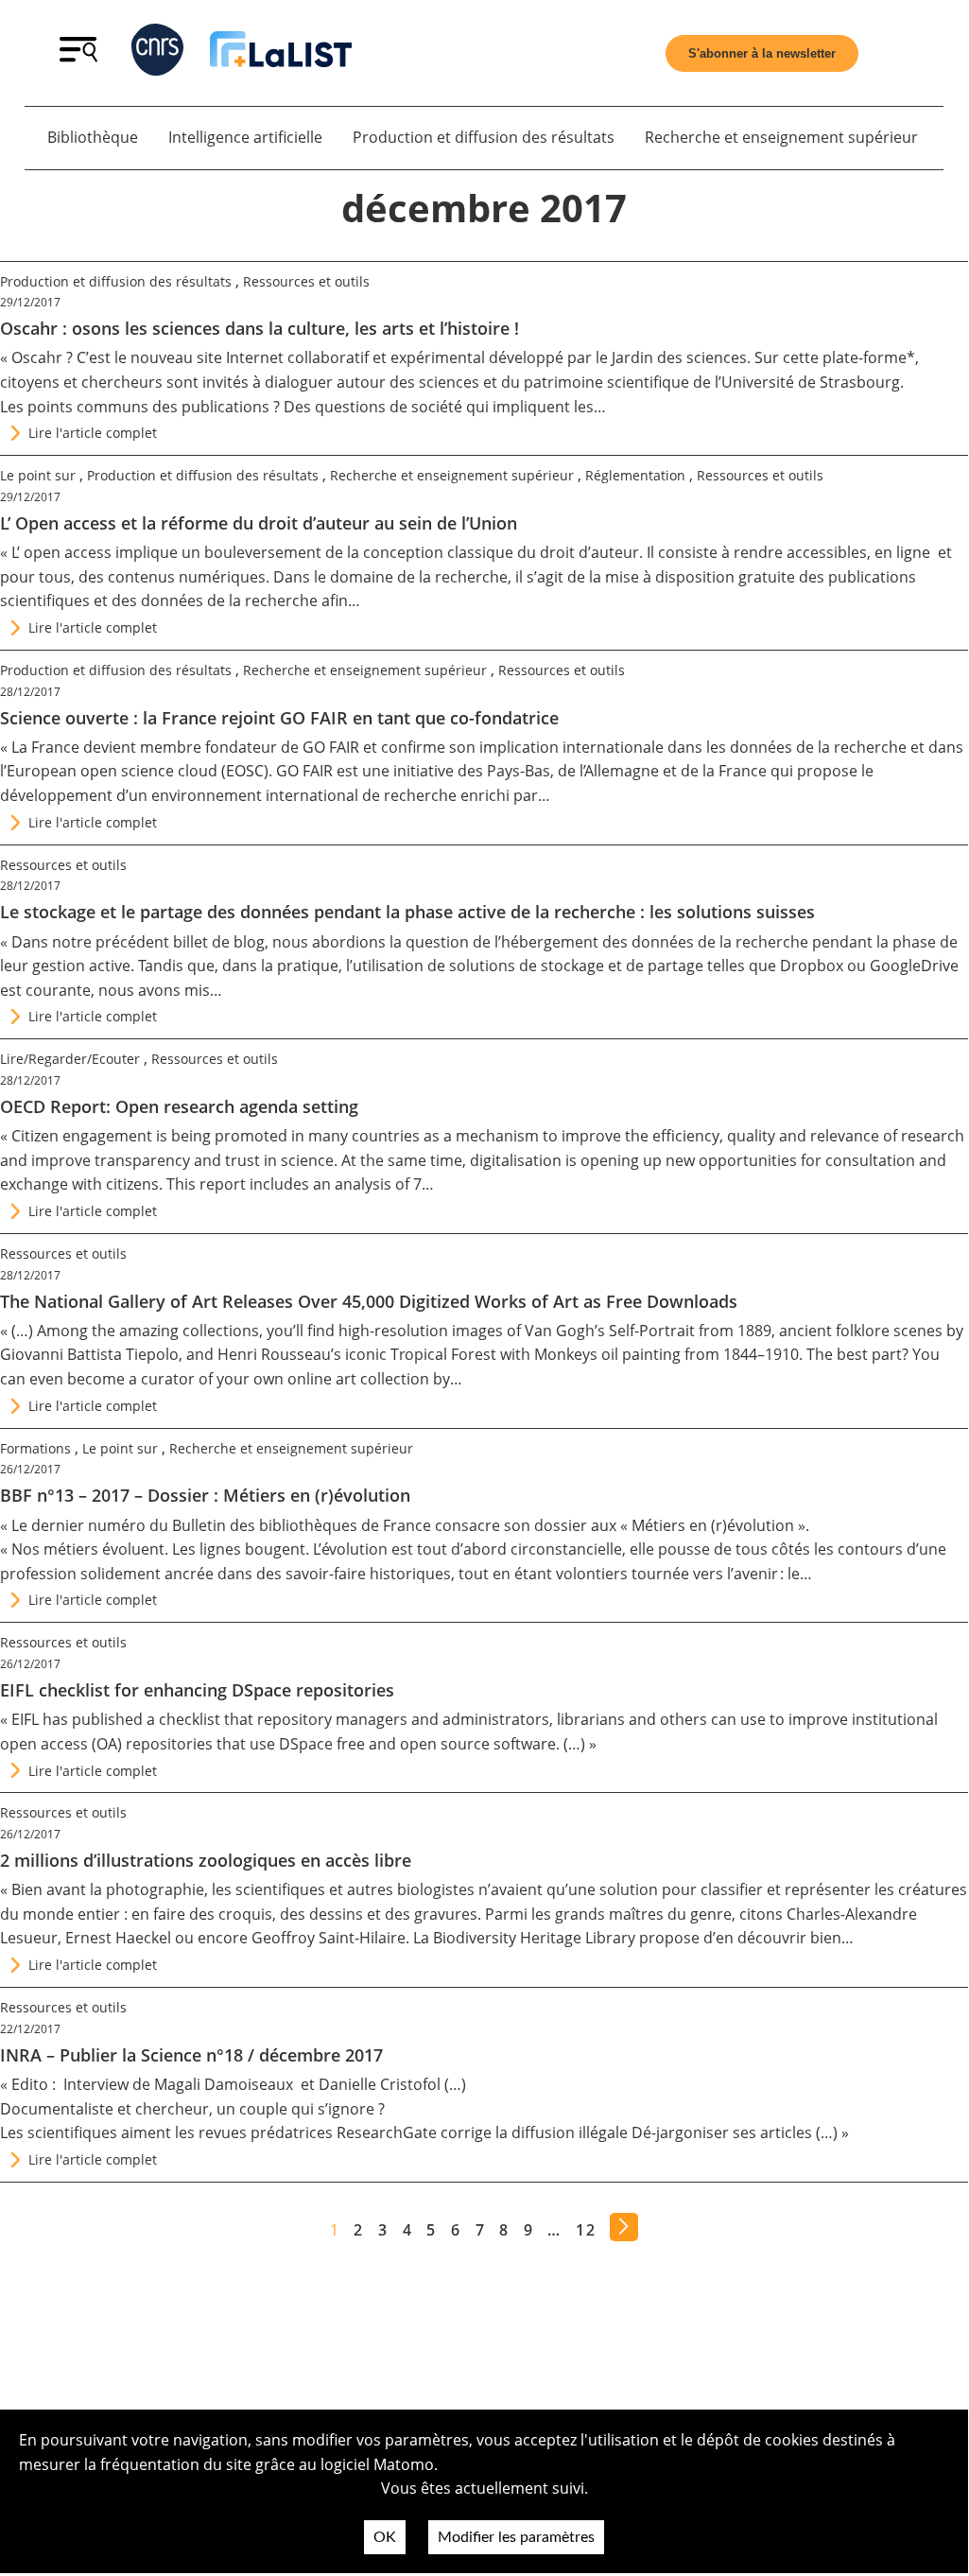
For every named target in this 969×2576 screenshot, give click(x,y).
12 (586, 2230)
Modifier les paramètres (516, 2537)
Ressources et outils (306, 281)
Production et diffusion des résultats (484, 137)
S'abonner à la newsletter (762, 53)
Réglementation (635, 475)
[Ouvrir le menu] (78, 57)
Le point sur (38, 475)
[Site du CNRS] (157, 53)
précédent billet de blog (180, 942)
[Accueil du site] (281, 53)
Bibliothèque (93, 137)
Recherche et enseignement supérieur (781, 137)
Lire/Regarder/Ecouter (70, 1059)
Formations (35, 1448)
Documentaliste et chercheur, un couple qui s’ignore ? (192, 2109)
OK (385, 2537)
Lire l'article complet (93, 433)
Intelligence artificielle (245, 137)
